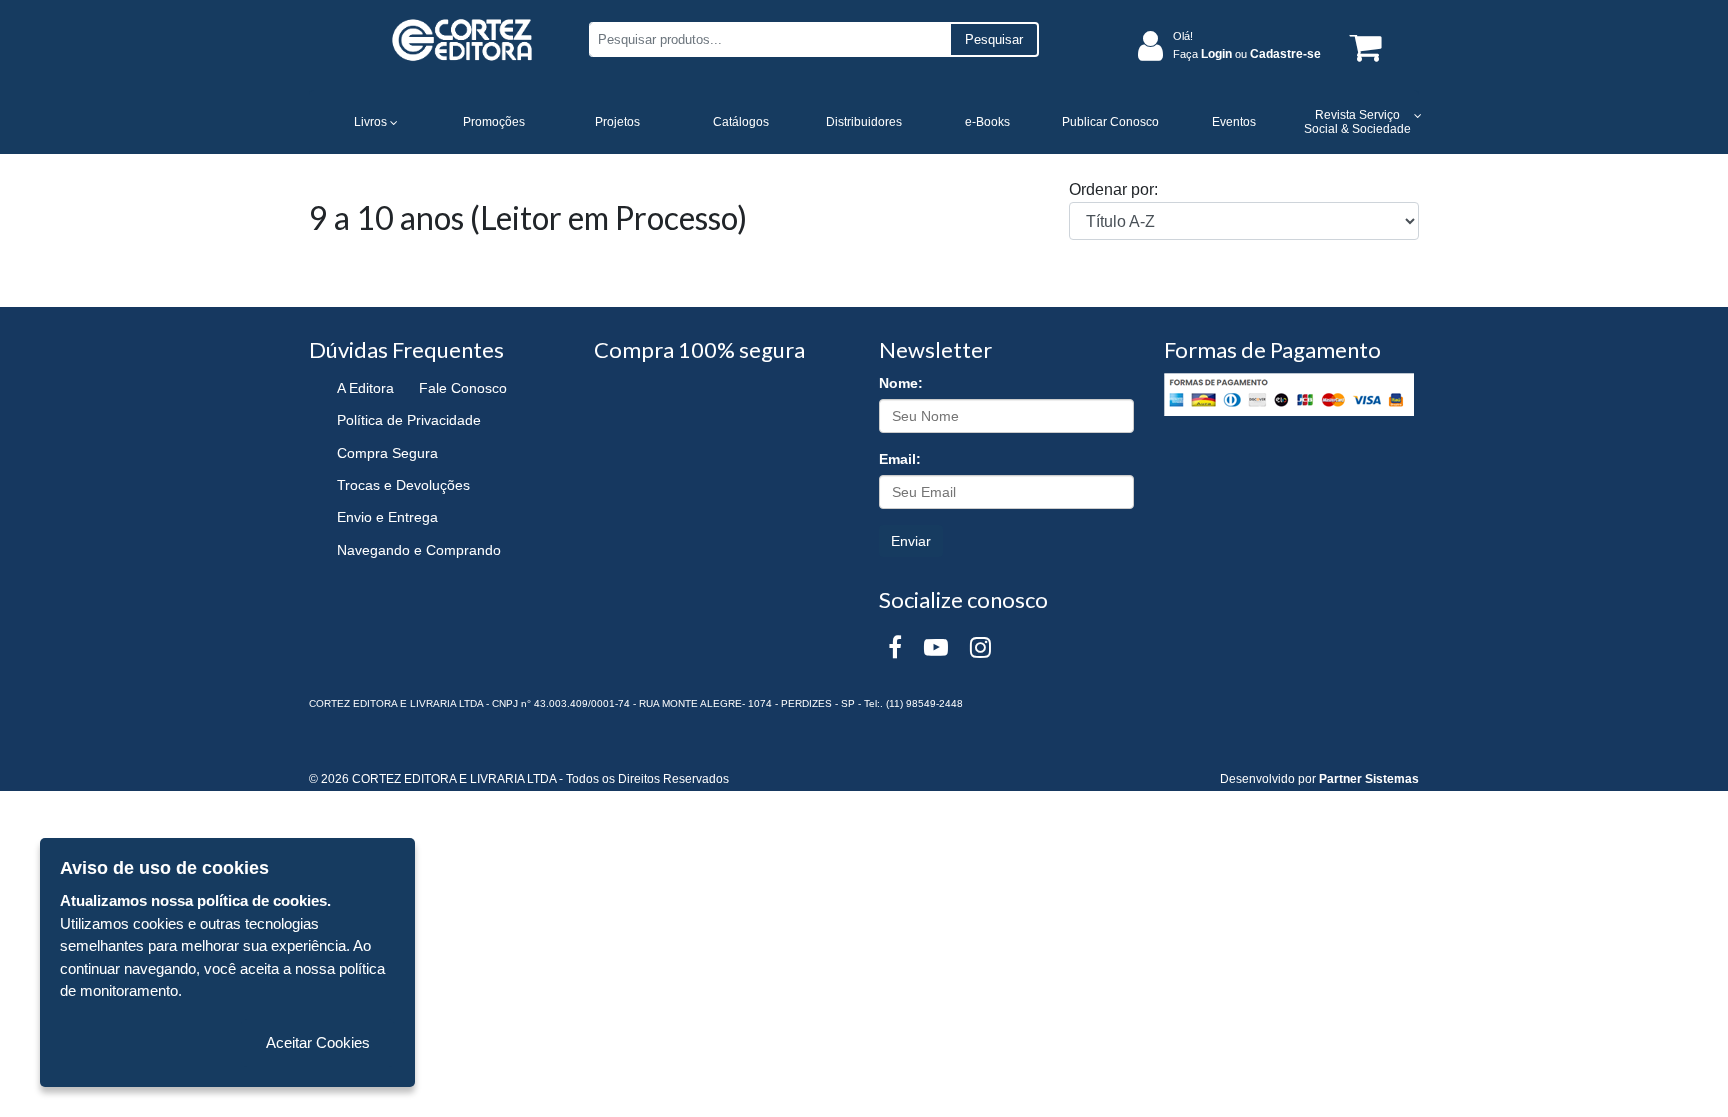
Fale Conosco (463, 388)
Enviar (911, 541)
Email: (900, 459)
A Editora (365, 388)
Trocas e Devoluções (403, 485)
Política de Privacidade (409, 420)
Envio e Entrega (387, 517)
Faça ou (1247, 54)
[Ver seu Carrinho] (1362, 46)
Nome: (901, 383)
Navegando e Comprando (419, 550)
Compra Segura (387, 453)
